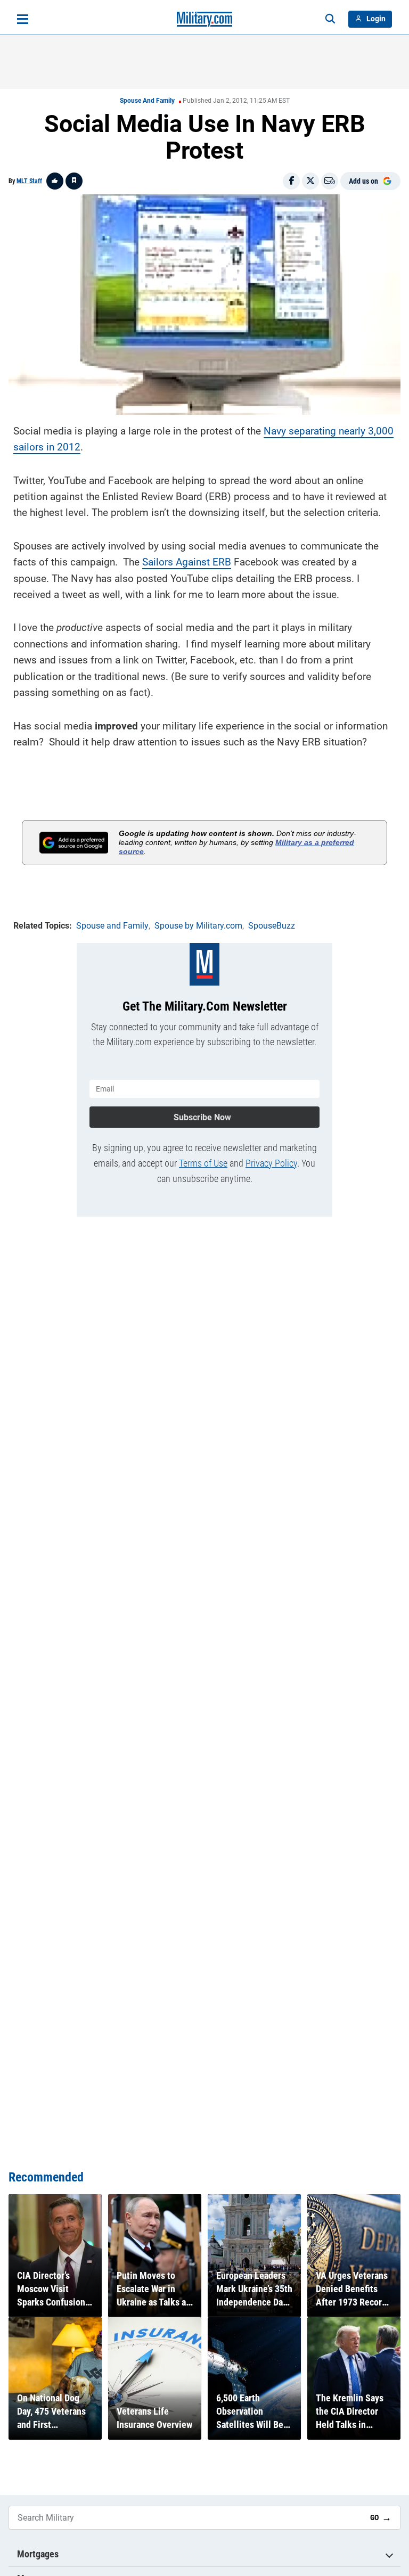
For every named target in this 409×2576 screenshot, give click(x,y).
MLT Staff (29, 181)
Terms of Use (203, 1163)
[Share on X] (310, 181)
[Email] (330, 181)
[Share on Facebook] (291, 181)
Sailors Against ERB (187, 562)
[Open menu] (23, 19)
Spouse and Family (147, 101)
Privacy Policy (271, 1163)
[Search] (330, 19)
